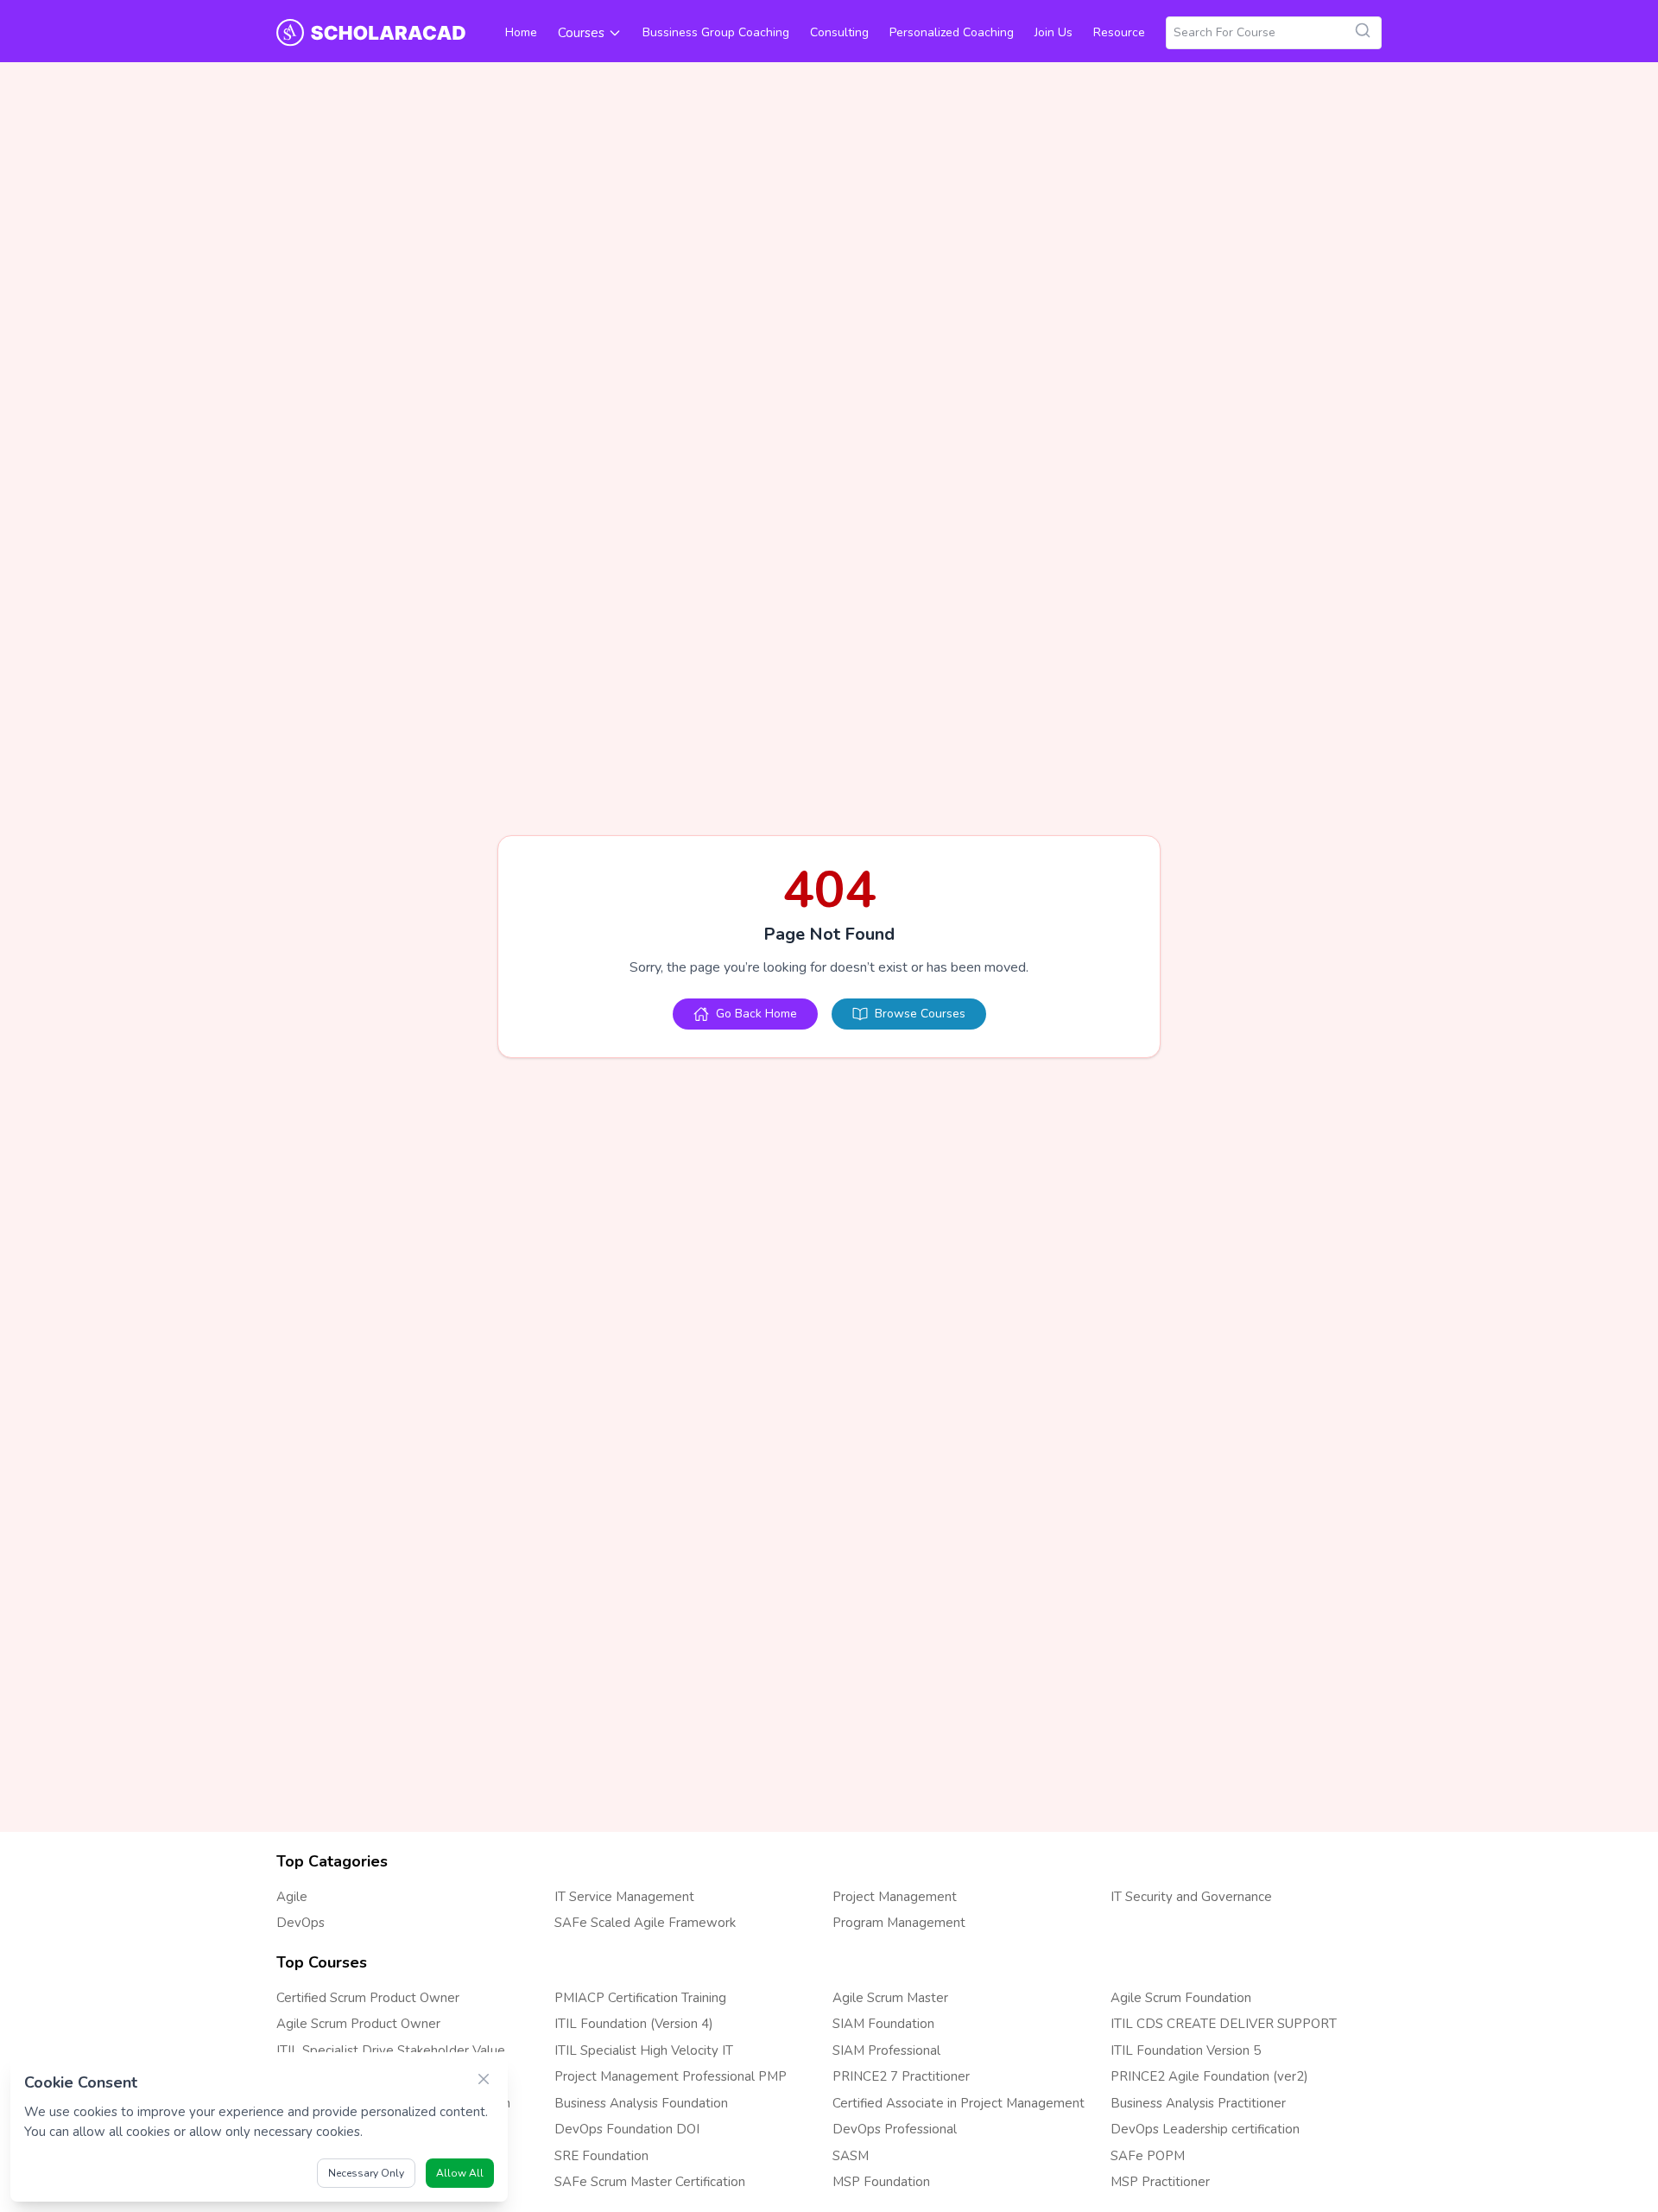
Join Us (1054, 32)
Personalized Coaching (952, 32)
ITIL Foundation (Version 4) (634, 2024)
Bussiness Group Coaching (716, 32)
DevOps (301, 1923)
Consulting (839, 32)
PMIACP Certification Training (640, 1998)
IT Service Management (624, 1897)
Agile (292, 1897)
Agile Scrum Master (890, 1998)
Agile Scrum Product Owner (358, 2024)
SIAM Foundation (883, 2024)
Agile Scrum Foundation (1181, 1998)
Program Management (899, 1923)
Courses (581, 33)
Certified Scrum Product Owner (368, 1998)
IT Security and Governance (1191, 1897)
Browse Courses (920, 1014)
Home (521, 32)
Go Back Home (756, 1014)
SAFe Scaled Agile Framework (645, 1923)
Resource (1119, 32)
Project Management (895, 1897)
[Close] (484, 2079)
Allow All (460, 2173)
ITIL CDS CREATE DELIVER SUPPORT (1224, 2024)
